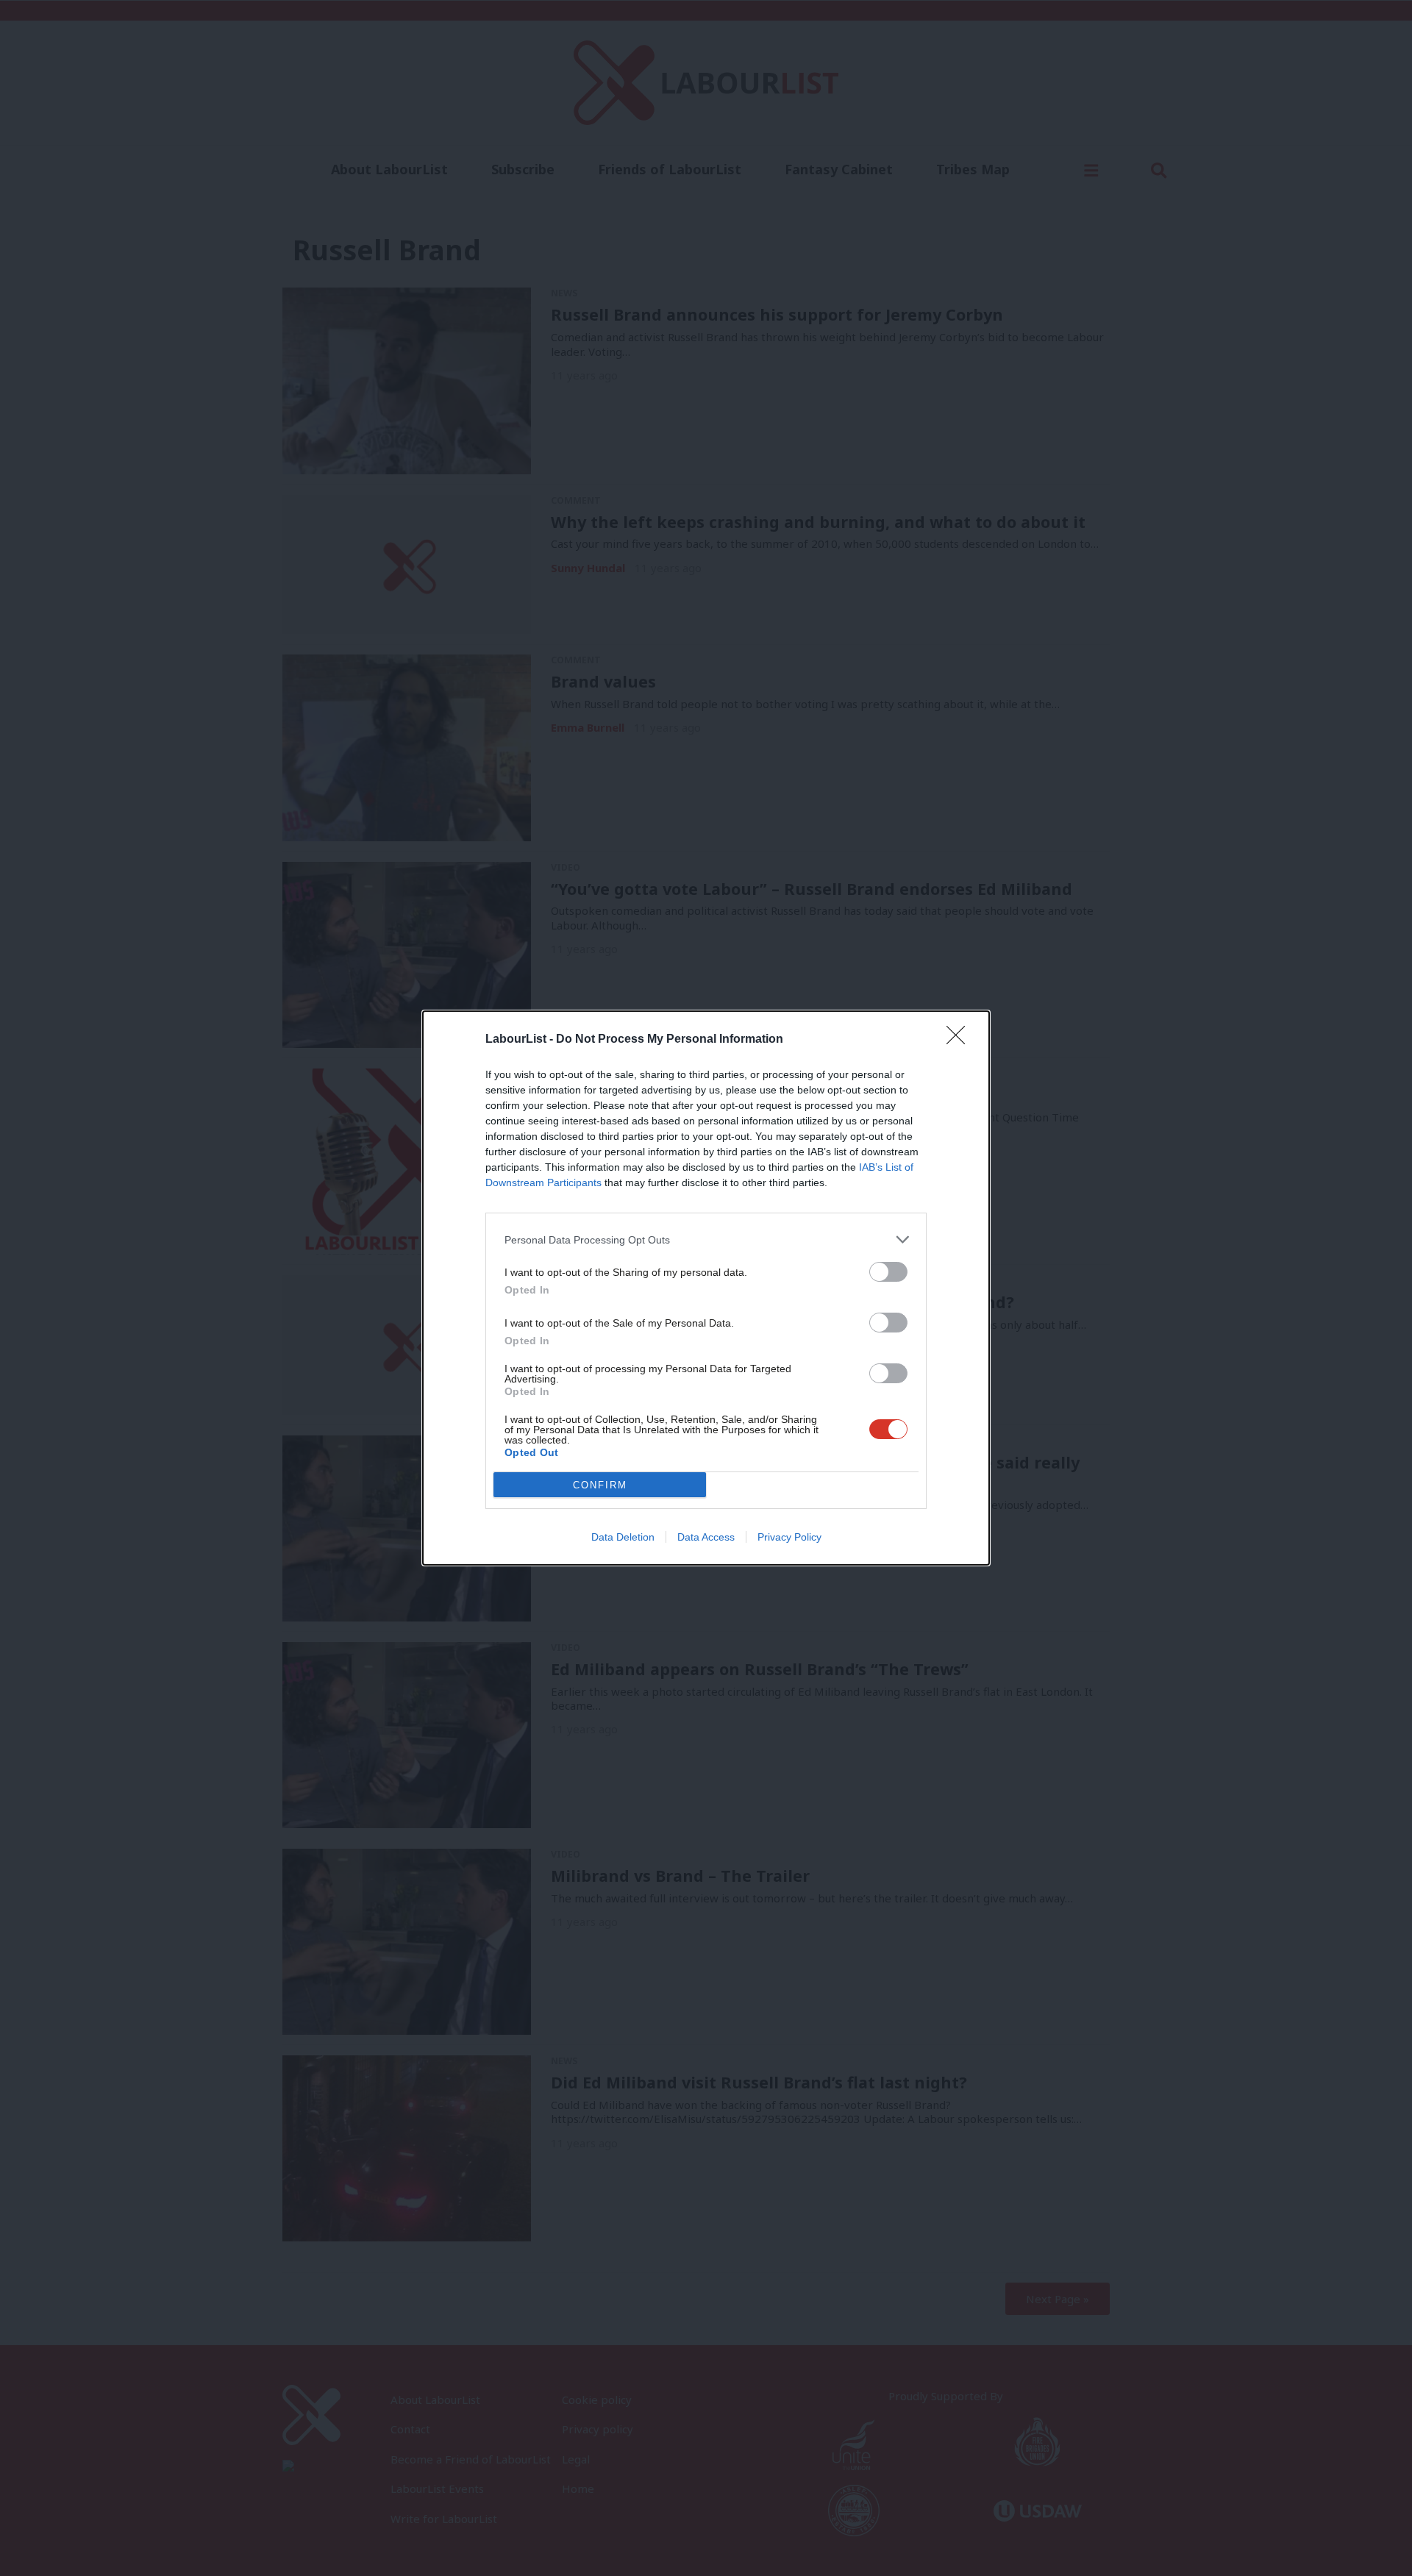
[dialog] (706, 1288)
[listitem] (706, 1239)
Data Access (706, 1537)
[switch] (888, 1272)
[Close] (960, 1040)
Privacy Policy (789, 1537)
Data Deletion (623, 1537)
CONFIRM (600, 1485)
